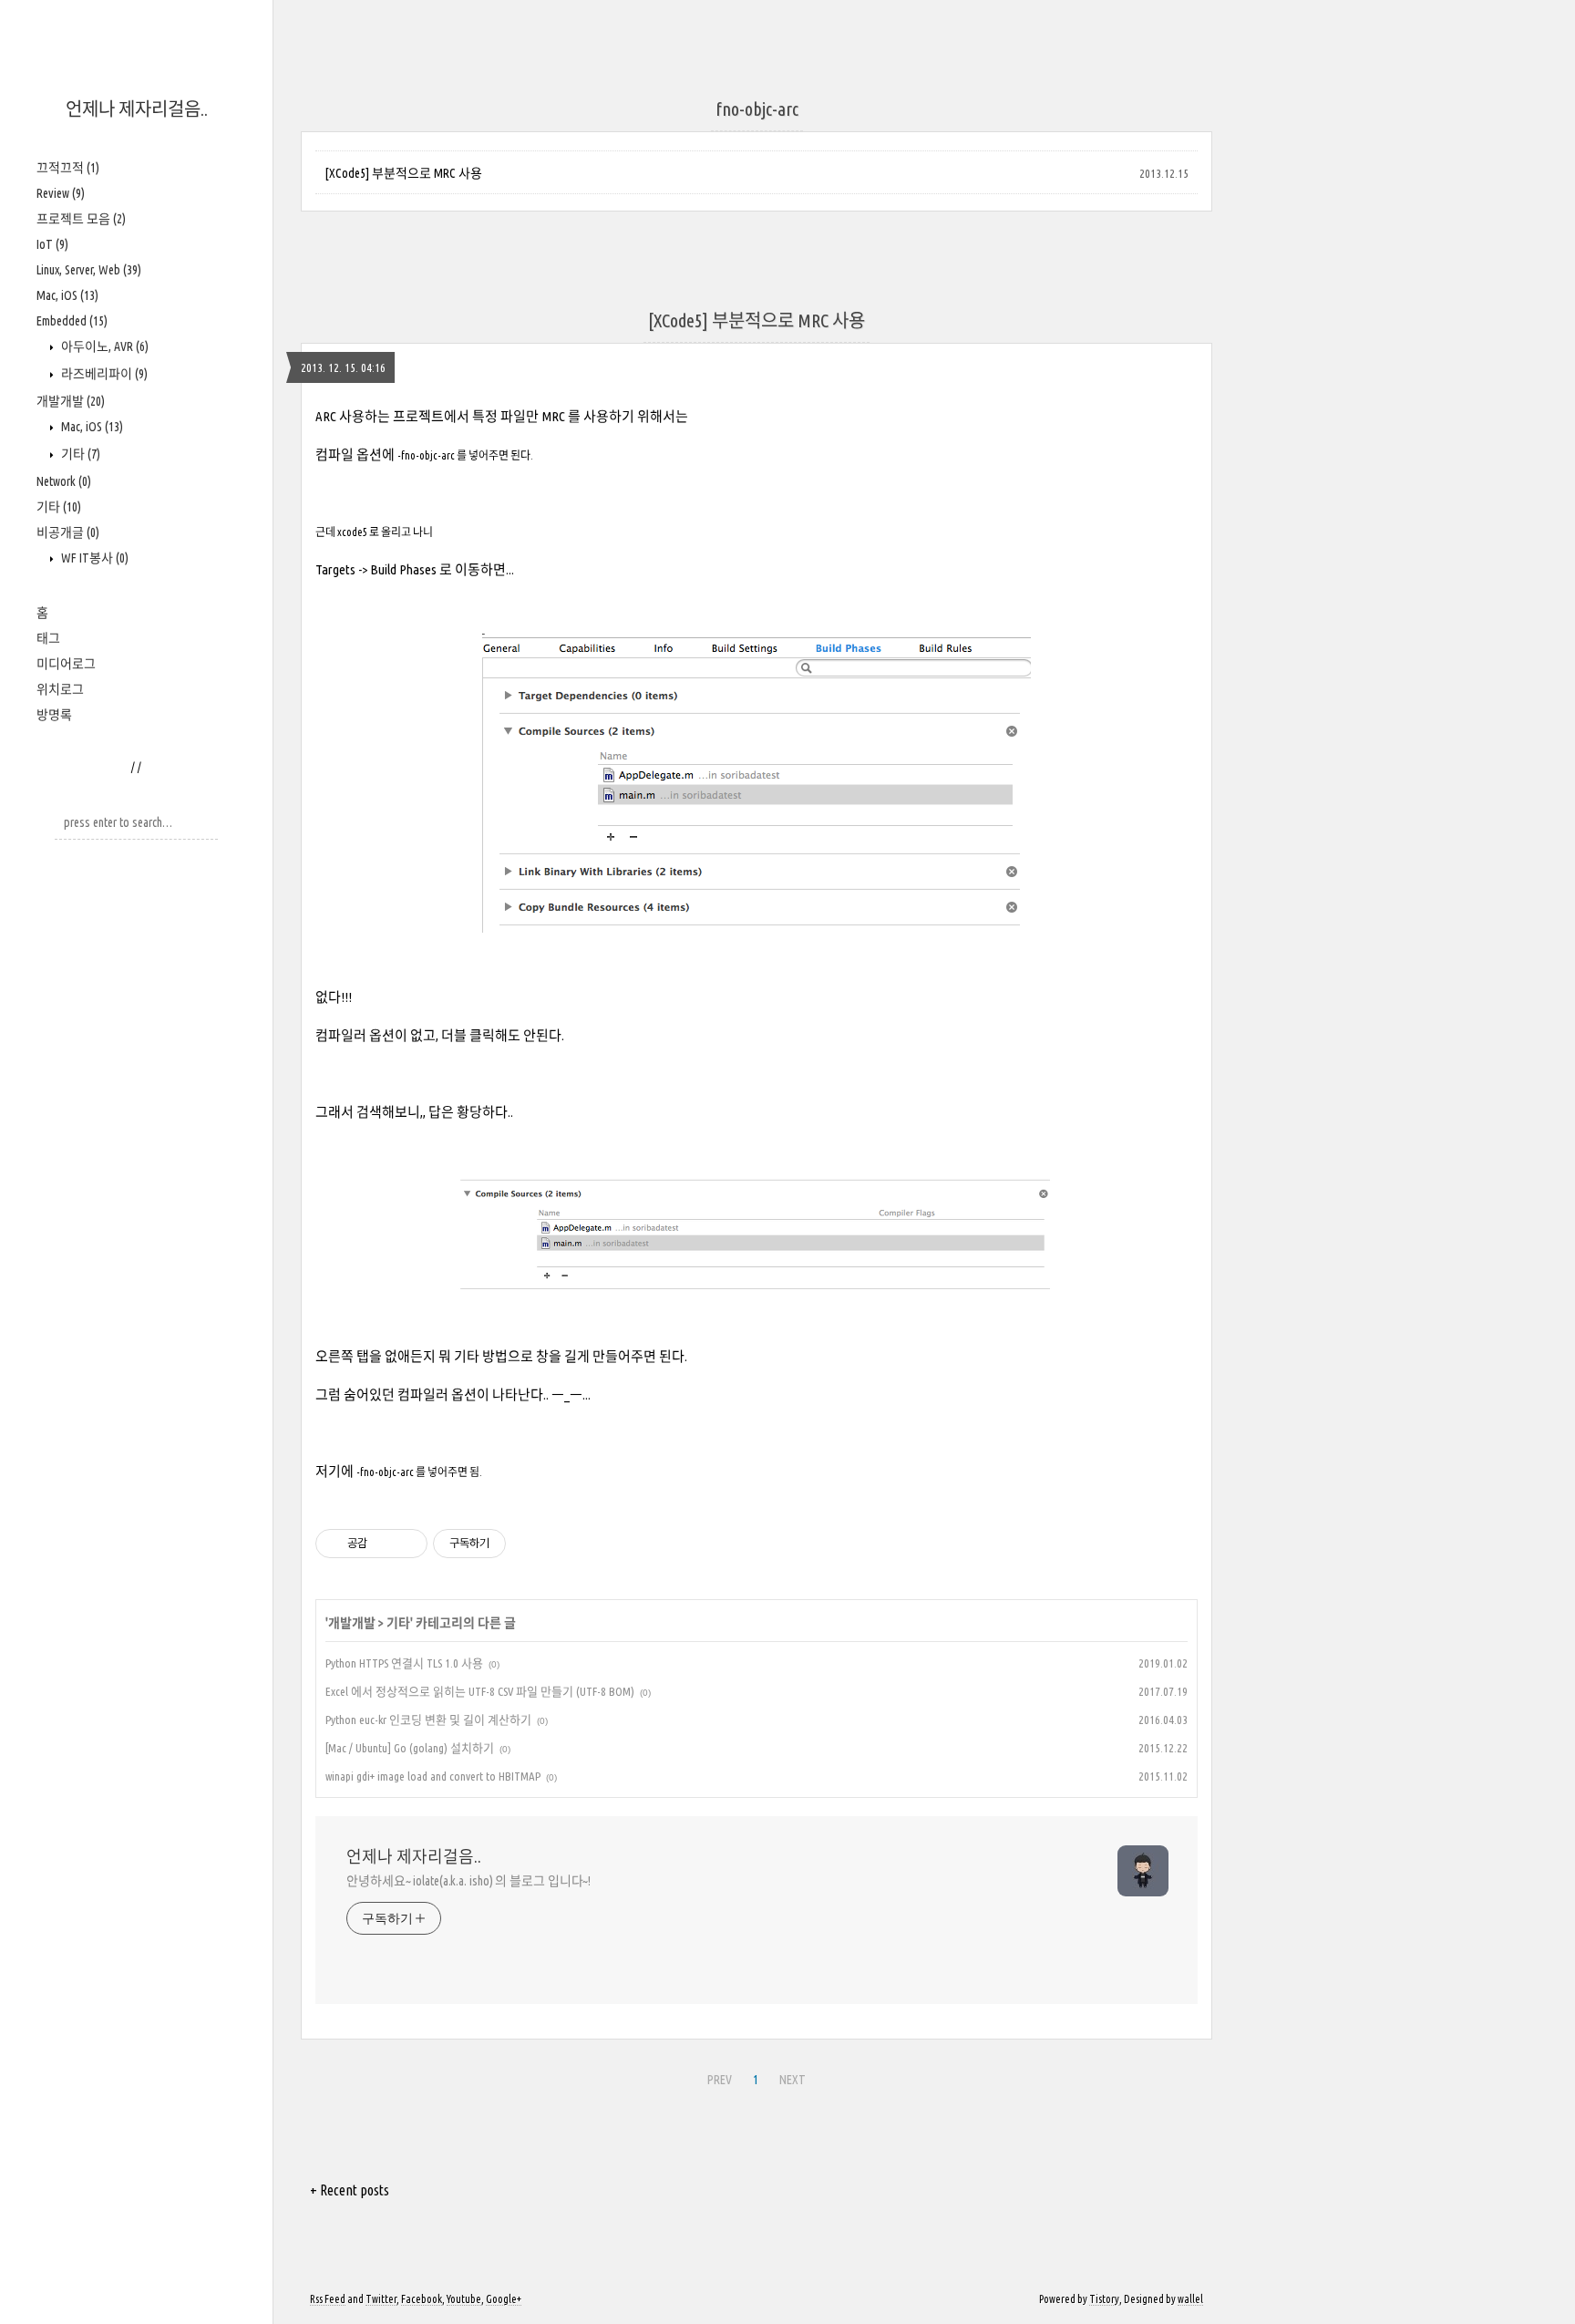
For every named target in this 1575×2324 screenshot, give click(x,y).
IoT (52, 244)
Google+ (504, 2299)
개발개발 (71, 401)
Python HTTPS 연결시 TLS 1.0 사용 (404, 1663)
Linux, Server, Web (89, 270)
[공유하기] (384, 1544)
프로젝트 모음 (81, 219)
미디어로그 (66, 664)
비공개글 (68, 532)
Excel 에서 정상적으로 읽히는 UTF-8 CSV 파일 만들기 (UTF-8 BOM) (480, 1691)
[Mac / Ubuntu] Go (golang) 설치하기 (410, 1748)
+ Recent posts (350, 2190)
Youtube (464, 2299)
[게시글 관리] (407, 1544)
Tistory (1104, 2299)
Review (61, 193)
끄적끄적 (68, 168)
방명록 (54, 715)
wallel (1190, 2299)
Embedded (72, 321)
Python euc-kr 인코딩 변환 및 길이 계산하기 (428, 1720)
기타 (79, 454)
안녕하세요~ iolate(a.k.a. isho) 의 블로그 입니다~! (468, 1881)
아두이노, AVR (103, 346)
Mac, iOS (67, 295)
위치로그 (60, 689)
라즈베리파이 (103, 374)
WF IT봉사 (93, 558)
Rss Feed (328, 2299)
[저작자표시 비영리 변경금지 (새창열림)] (530, 1544)
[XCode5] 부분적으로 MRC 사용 (403, 173)
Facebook (422, 2299)
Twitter (381, 2299)
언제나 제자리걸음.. (137, 109)
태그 (48, 638)
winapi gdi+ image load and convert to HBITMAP (433, 1776)
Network (64, 481)
